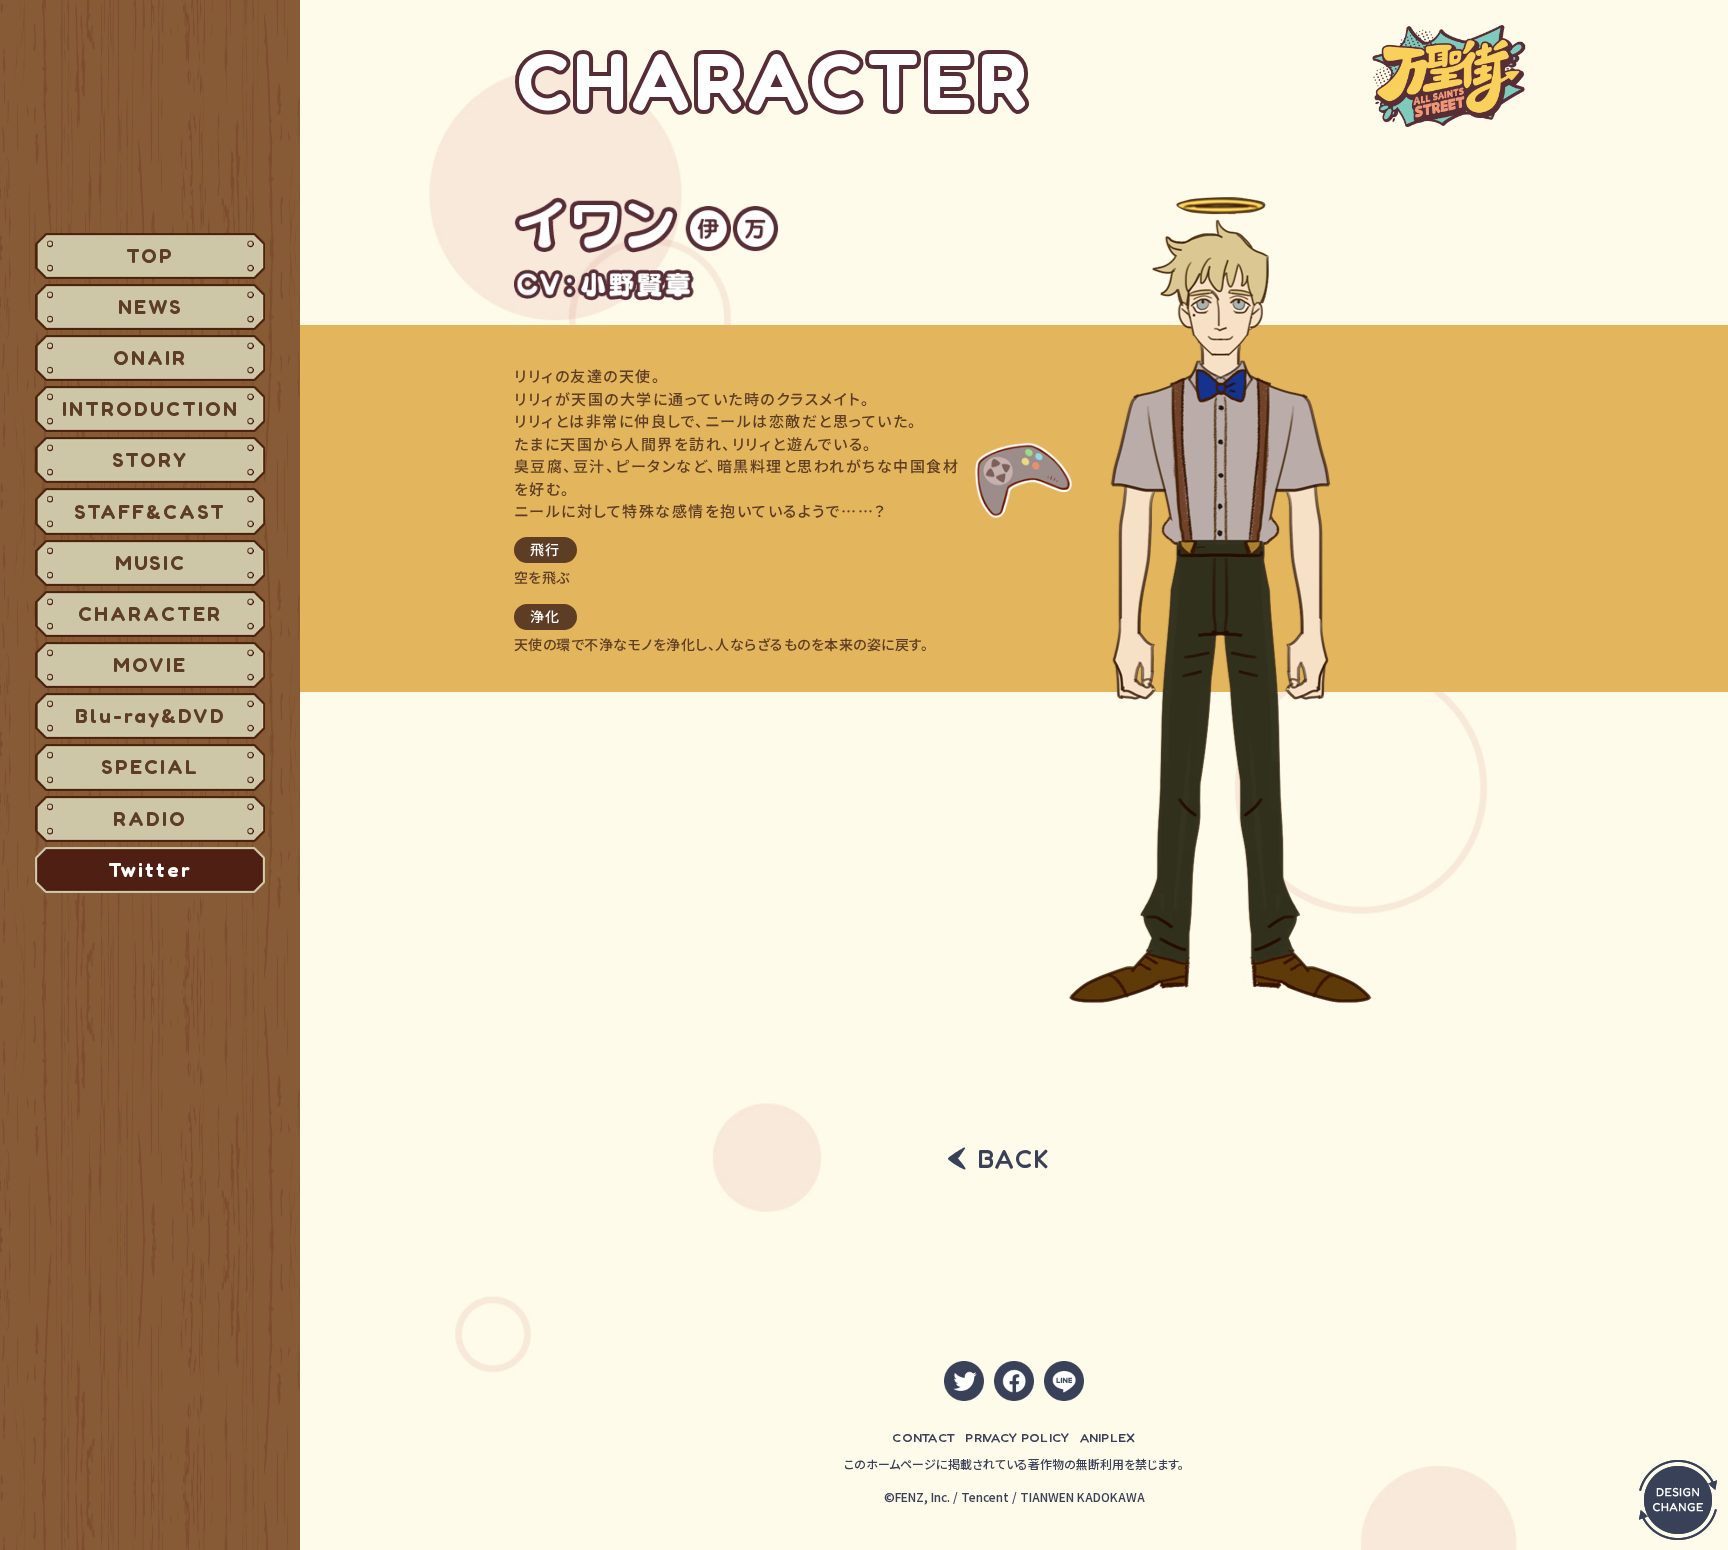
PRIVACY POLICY (1017, 1437)
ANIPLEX (1108, 1437)
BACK (1014, 1158)
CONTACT (923, 1437)
